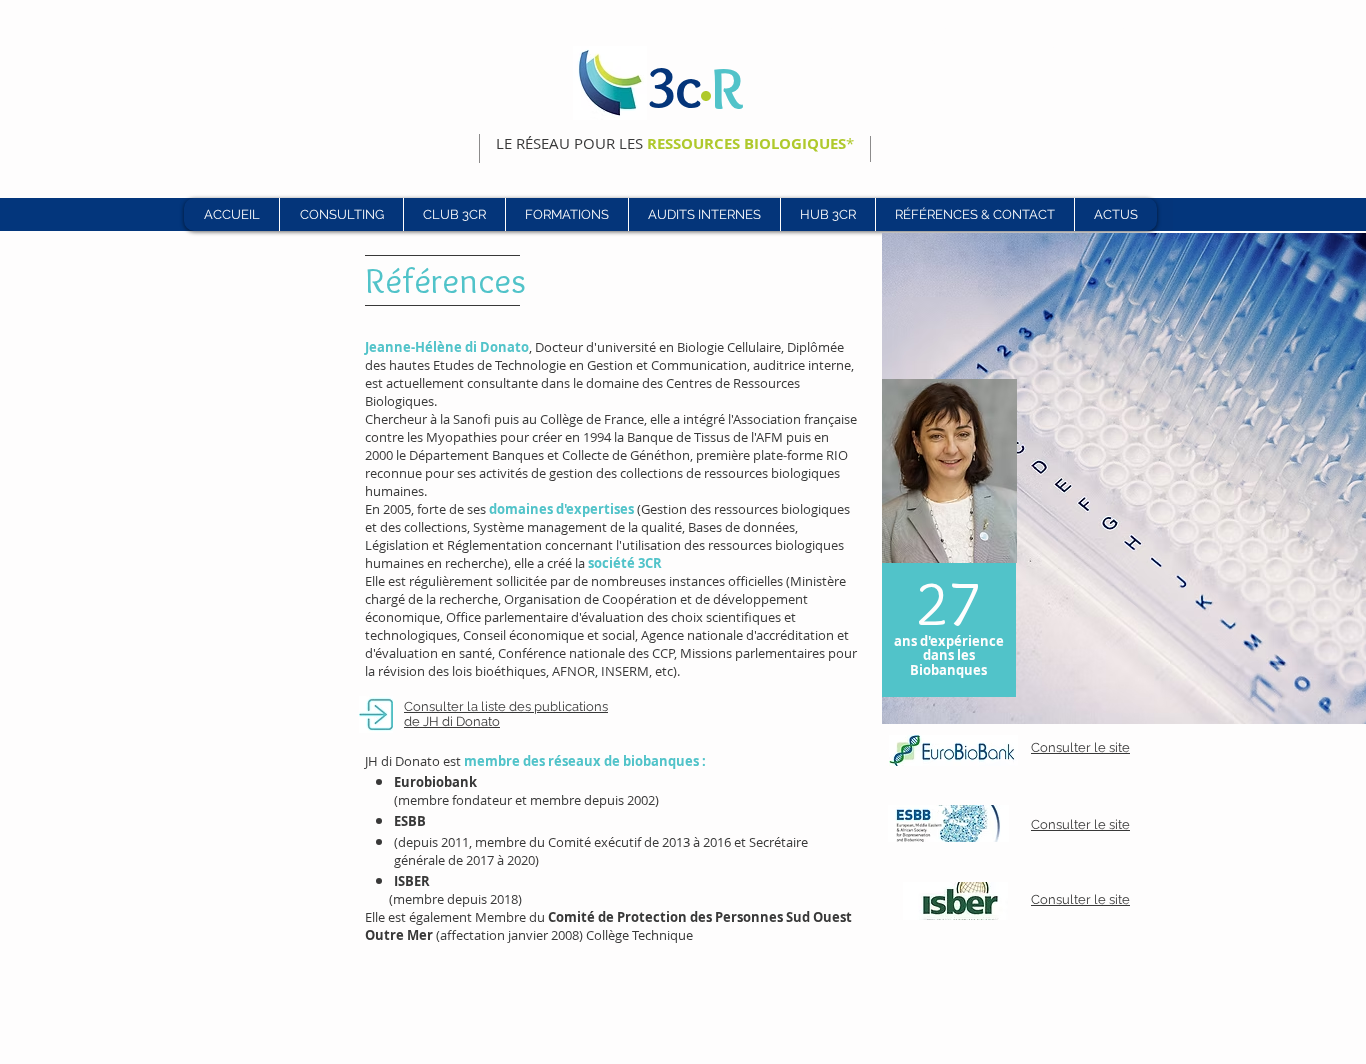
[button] (454, 214)
